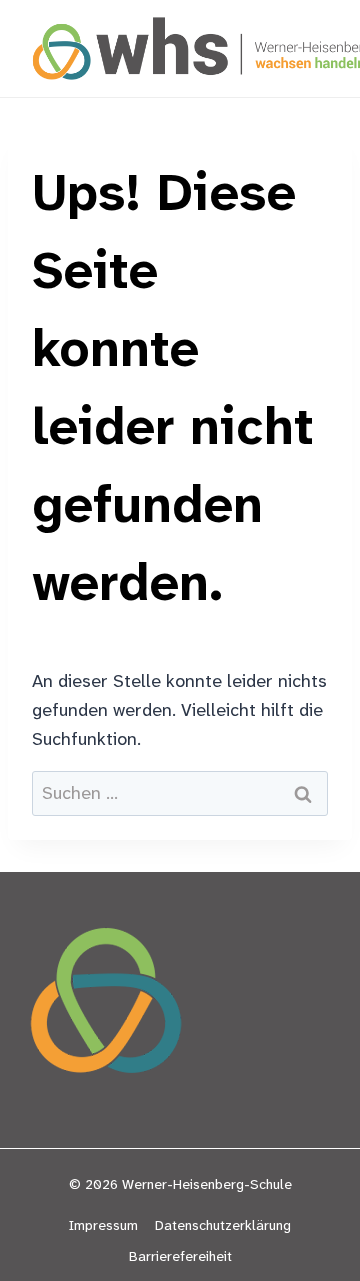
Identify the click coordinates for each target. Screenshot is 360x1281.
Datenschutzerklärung (223, 1225)
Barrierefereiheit (180, 1256)
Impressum (103, 1225)
